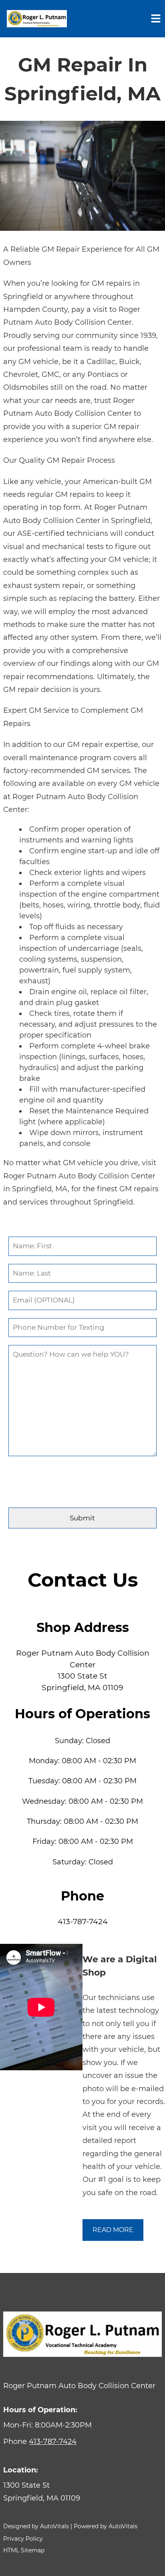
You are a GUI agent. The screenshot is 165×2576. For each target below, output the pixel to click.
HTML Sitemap (24, 2550)
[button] (82, 2492)
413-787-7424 (83, 1922)
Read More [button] (113, 2230)
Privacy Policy (23, 2539)
